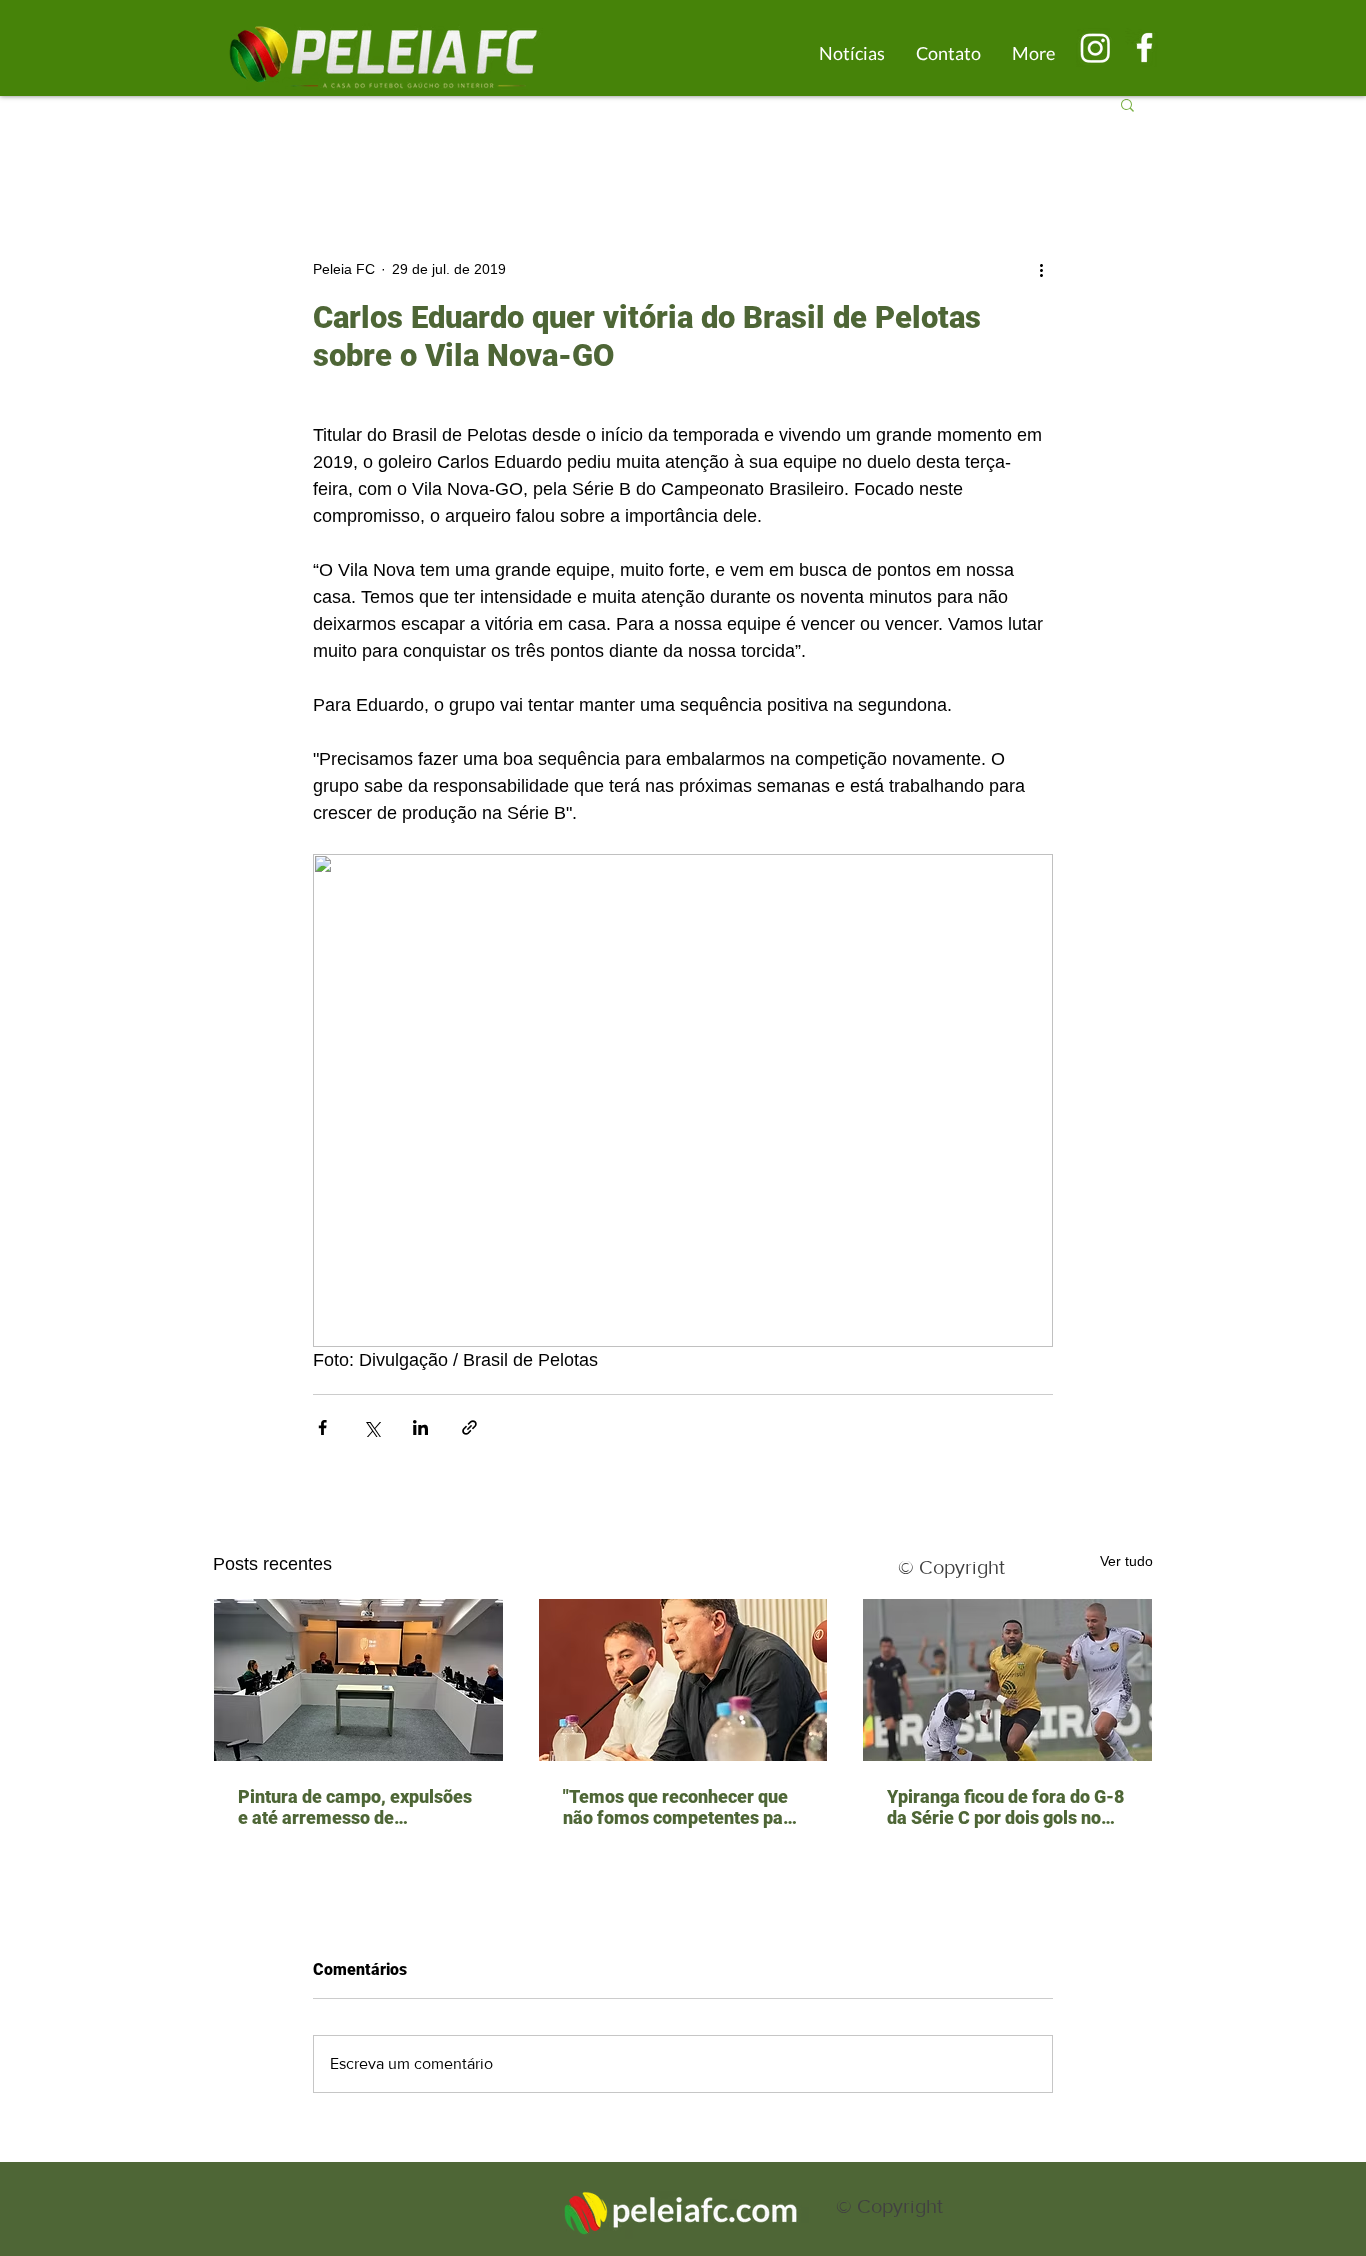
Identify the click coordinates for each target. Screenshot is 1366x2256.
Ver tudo (1126, 1561)
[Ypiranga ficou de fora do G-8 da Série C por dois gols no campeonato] (1007, 1680)
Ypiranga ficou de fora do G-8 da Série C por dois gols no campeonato (1005, 1807)
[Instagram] (1095, 47)
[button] (1127, 104)
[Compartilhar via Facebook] (322, 1427)
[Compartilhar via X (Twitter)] (371, 1427)
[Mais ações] (1041, 269)
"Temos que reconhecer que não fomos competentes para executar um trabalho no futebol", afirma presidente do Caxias (681, 1807)
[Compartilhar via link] (469, 1427)
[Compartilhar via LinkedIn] (420, 1427)
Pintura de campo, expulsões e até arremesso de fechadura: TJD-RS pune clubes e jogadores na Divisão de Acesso (358, 1807)
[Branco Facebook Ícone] (1144, 47)
